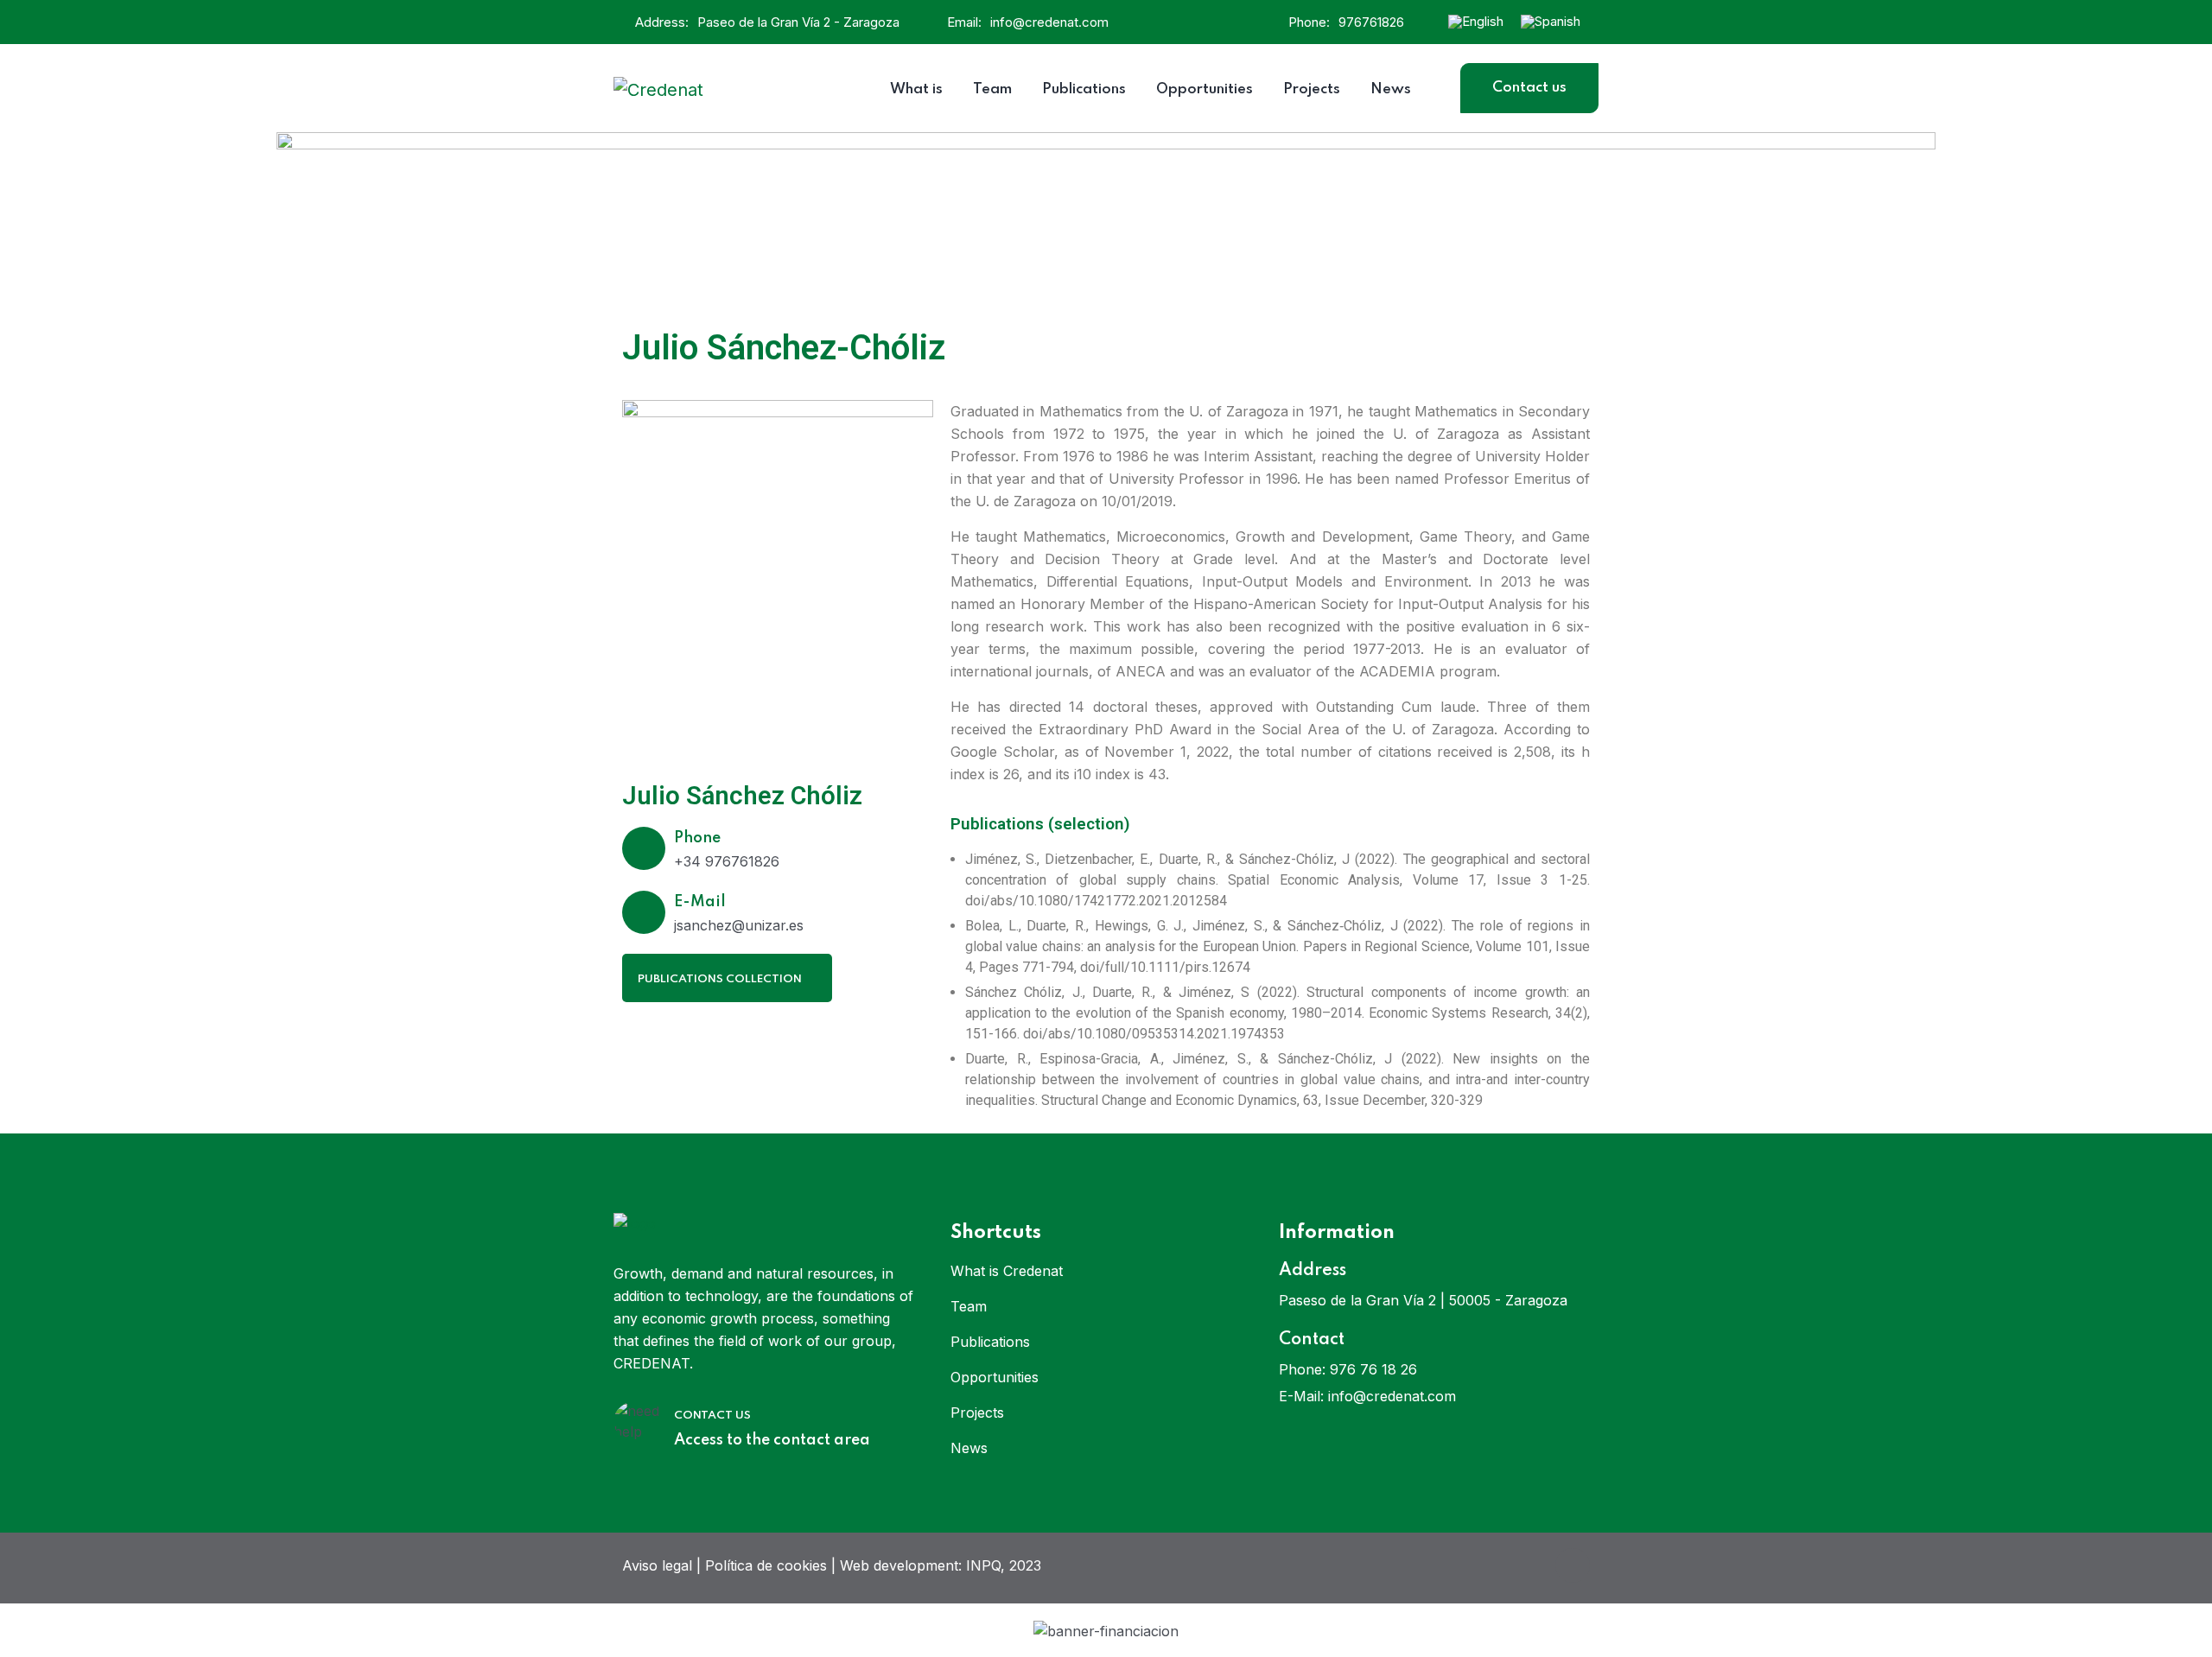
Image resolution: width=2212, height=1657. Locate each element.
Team (969, 1306)
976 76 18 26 (1373, 1369)
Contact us (1529, 88)
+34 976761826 (727, 861)
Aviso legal (657, 1565)
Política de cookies (766, 1565)
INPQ (983, 1565)
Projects (977, 1413)
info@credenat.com (1049, 22)
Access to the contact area (772, 1440)
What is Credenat (1007, 1271)
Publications (990, 1342)
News (969, 1448)
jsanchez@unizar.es (739, 925)
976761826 (1371, 22)
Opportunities (995, 1377)
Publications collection (721, 979)
